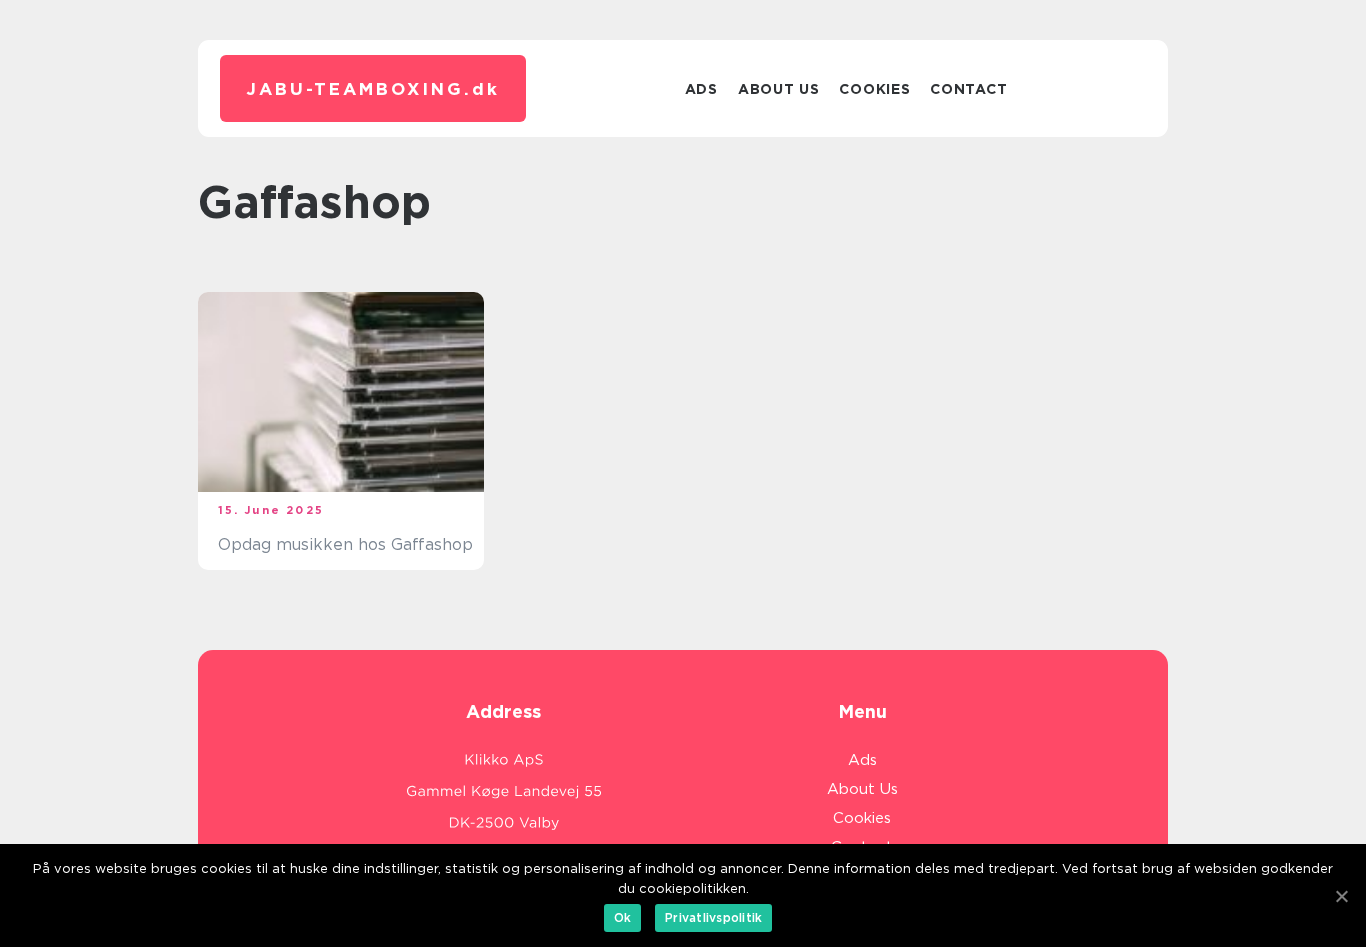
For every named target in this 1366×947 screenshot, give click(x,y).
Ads (701, 89)
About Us (779, 89)
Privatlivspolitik (713, 917)
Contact (968, 89)
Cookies (874, 89)
